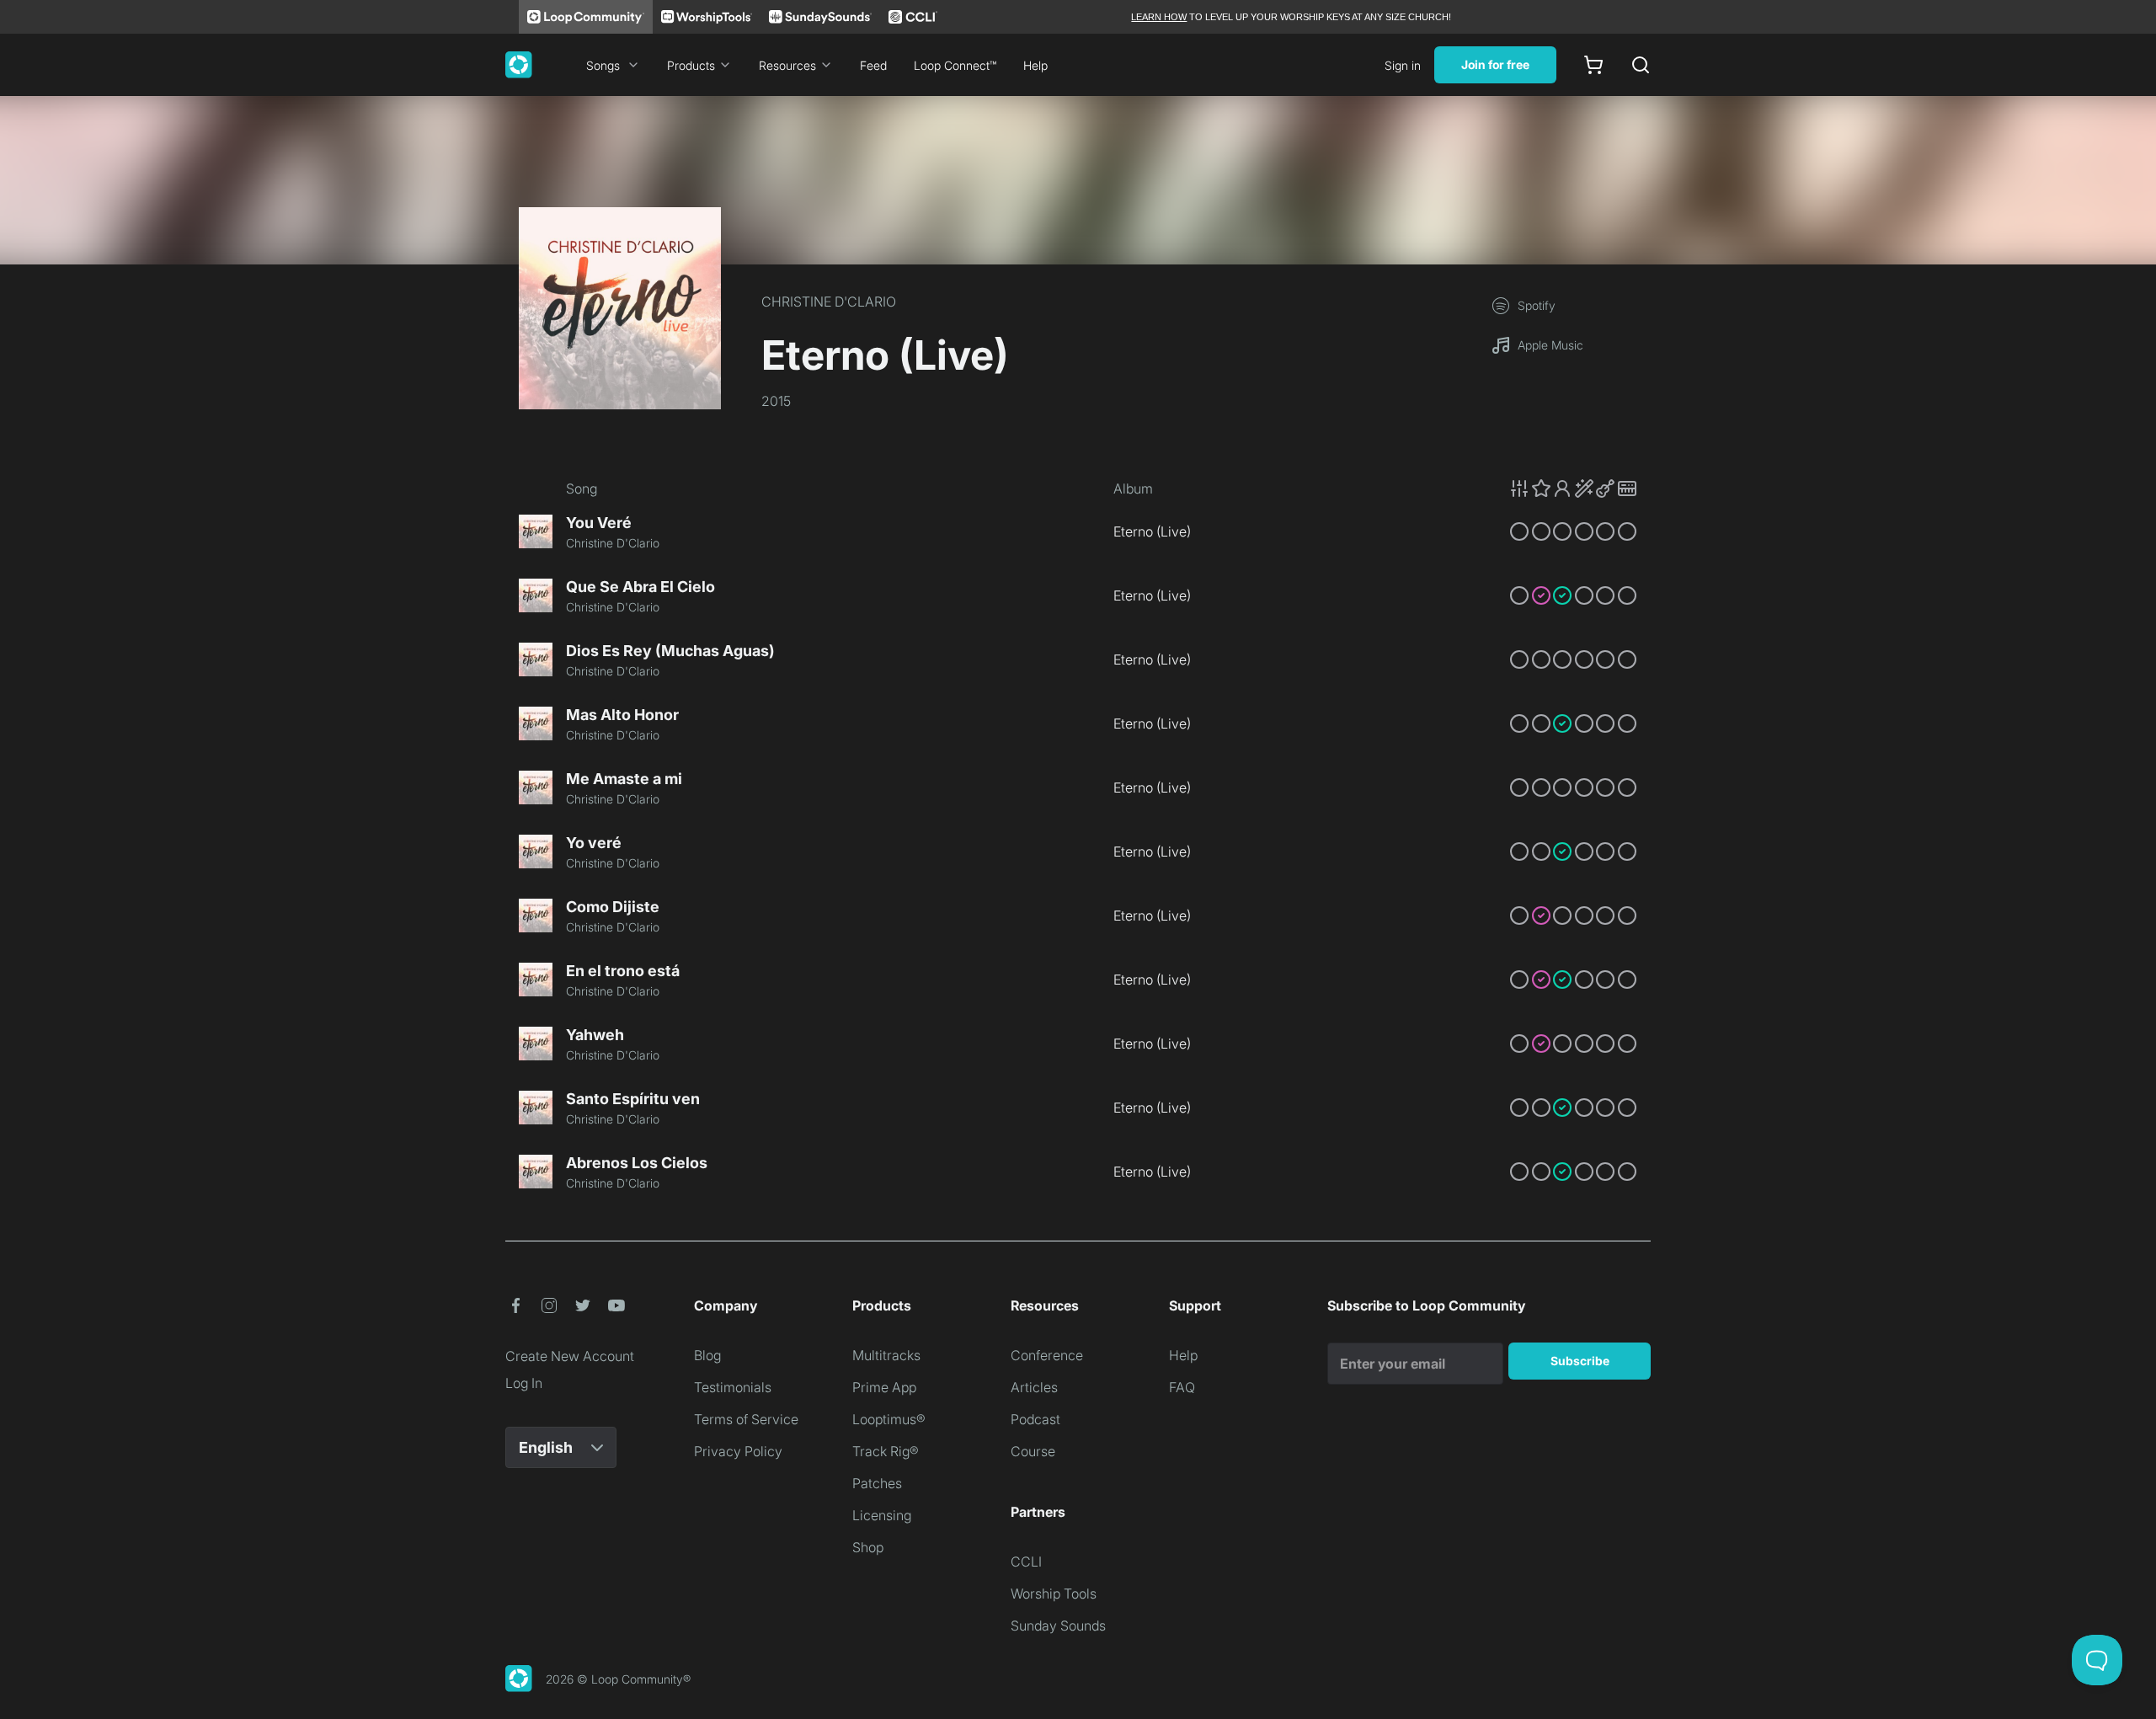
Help (1035, 65)
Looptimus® (889, 1419)
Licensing (882, 1515)
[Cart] (1593, 65)
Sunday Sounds (1058, 1626)
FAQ (1182, 1387)
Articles (1034, 1387)
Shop (868, 1547)
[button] (1573, 488)
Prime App (884, 1387)
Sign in (1403, 65)
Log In (524, 1383)
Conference (1047, 1355)
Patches (877, 1483)
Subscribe (1580, 1361)
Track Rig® (886, 1451)
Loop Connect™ (955, 65)
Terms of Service (746, 1419)
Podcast (1035, 1419)
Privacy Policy (738, 1451)
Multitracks (886, 1355)
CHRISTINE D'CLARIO (829, 302)
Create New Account (570, 1356)
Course (1033, 1451)
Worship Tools (1054, 1594)
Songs (603, 65)
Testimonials (733, 1387)
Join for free (1495, 64)
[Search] (1641, 65)
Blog (707, 1355)
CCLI (1026, 1562)
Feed (873, 65)
